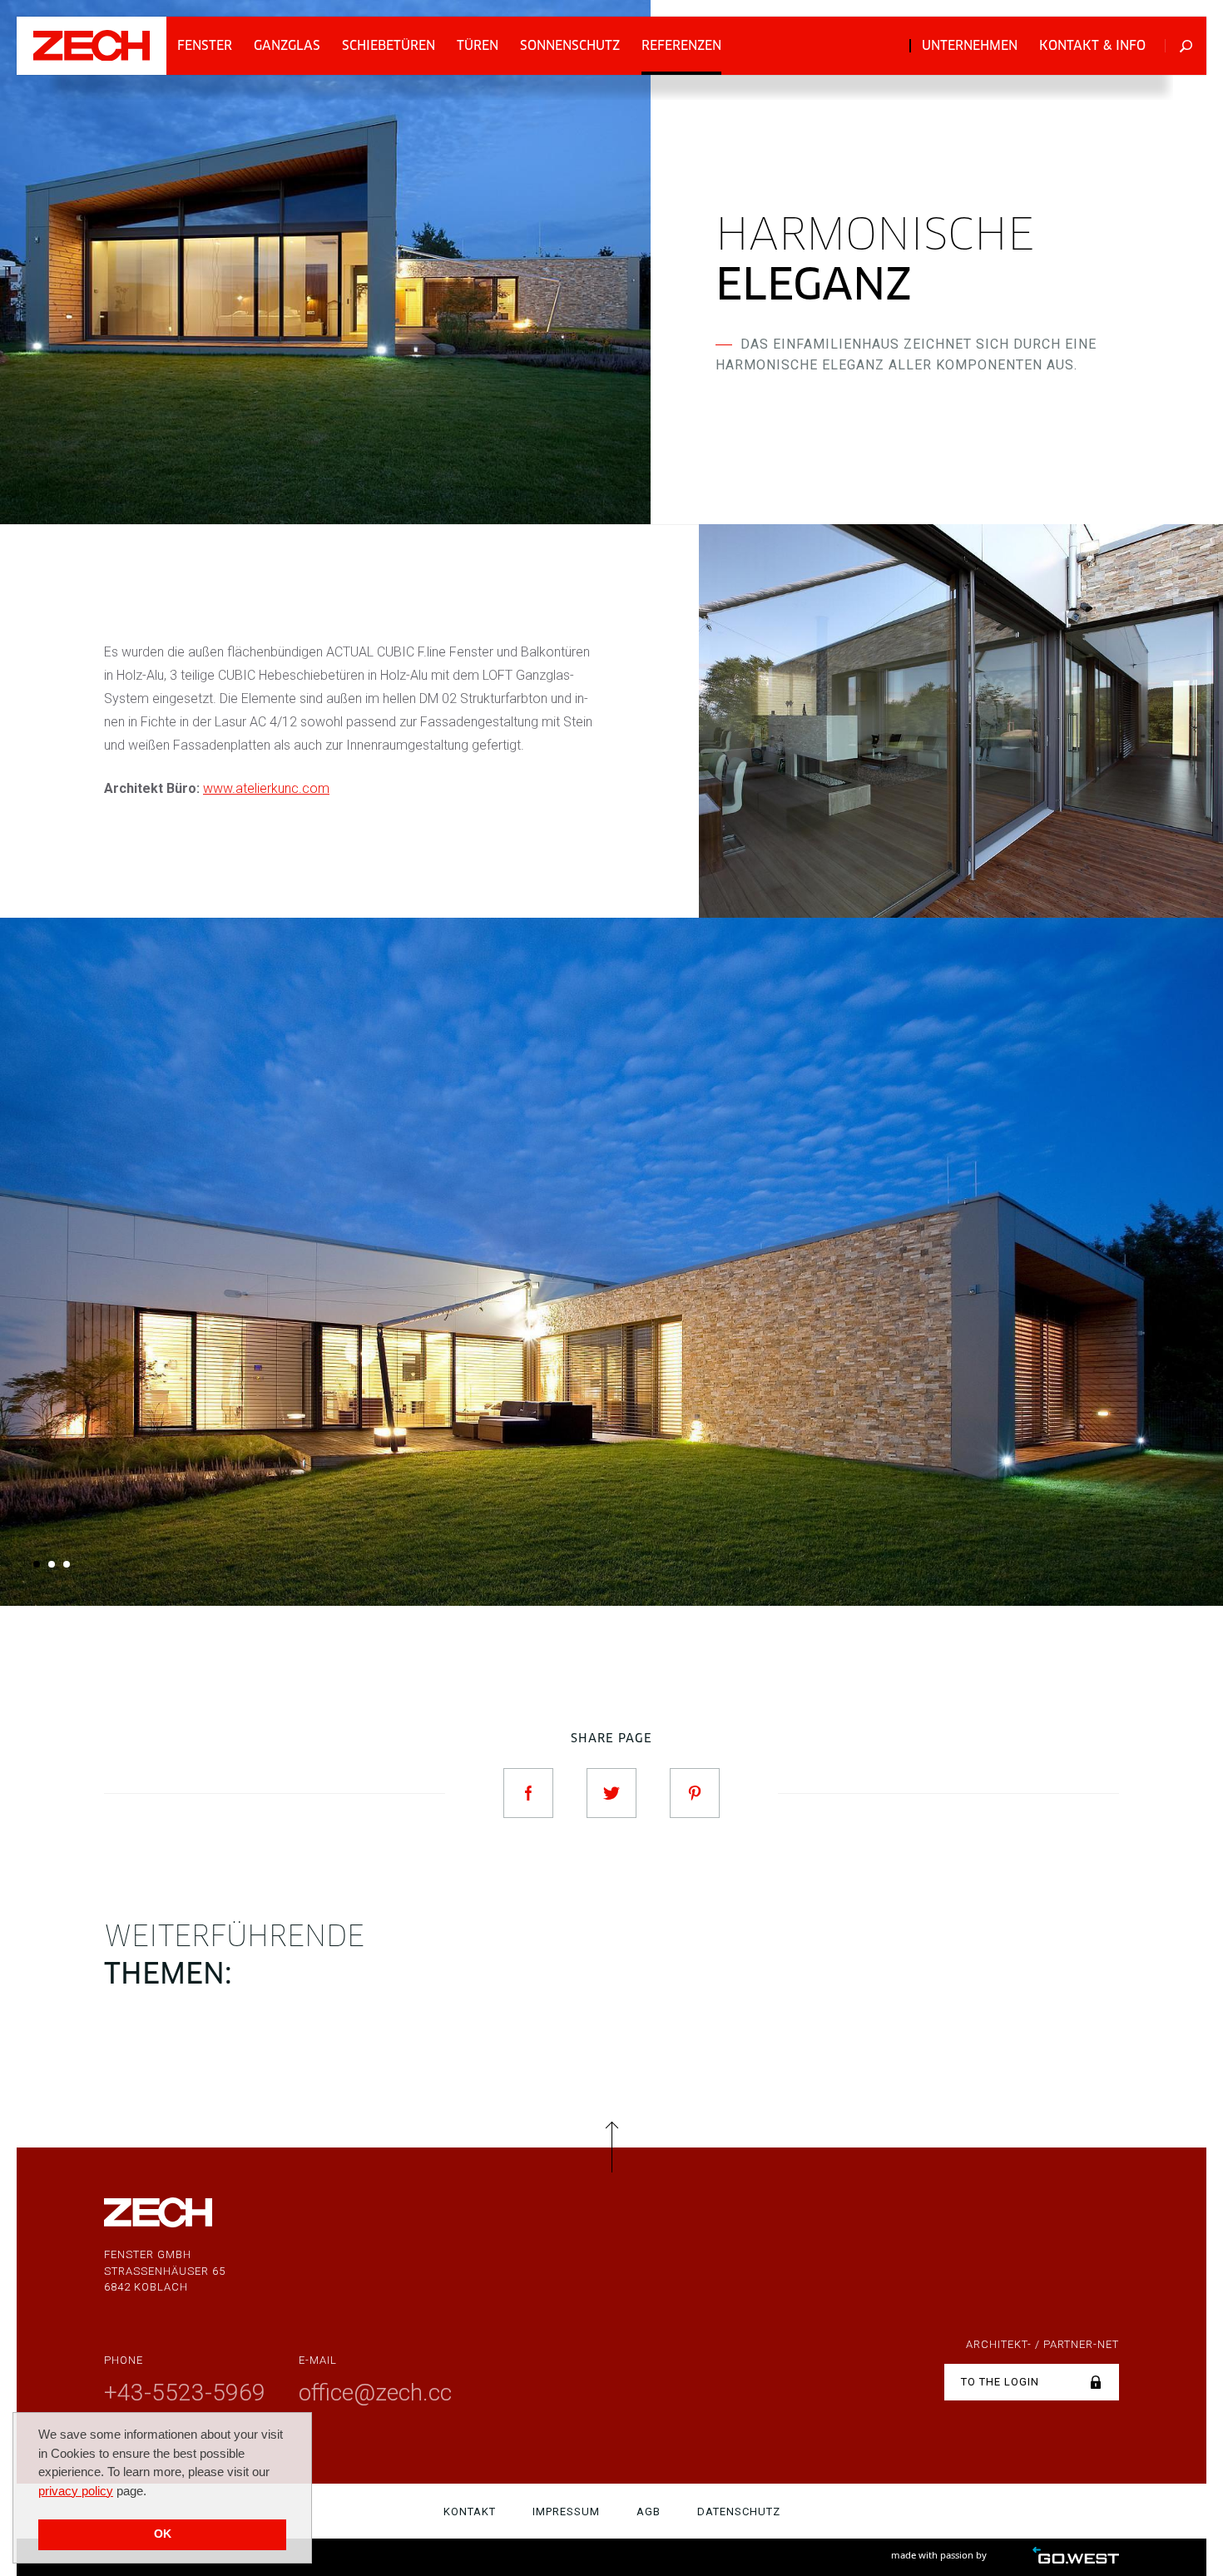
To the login (1000, 2382)
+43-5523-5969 (185, 2393)
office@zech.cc (375, 2393)
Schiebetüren (389, 45)
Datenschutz (739, 2512)
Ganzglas (287, 45)
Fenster (205, 45)
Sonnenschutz (570, 45)
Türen (478, 45)
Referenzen (681, 45)
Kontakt (470, 2512)
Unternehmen (970, 45)
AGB (649, 2512)
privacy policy (76, 2491)
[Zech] (92, 45)
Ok (163, 2534)
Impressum (566, 2512)
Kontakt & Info (1092, 45)
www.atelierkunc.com (266, 788)
